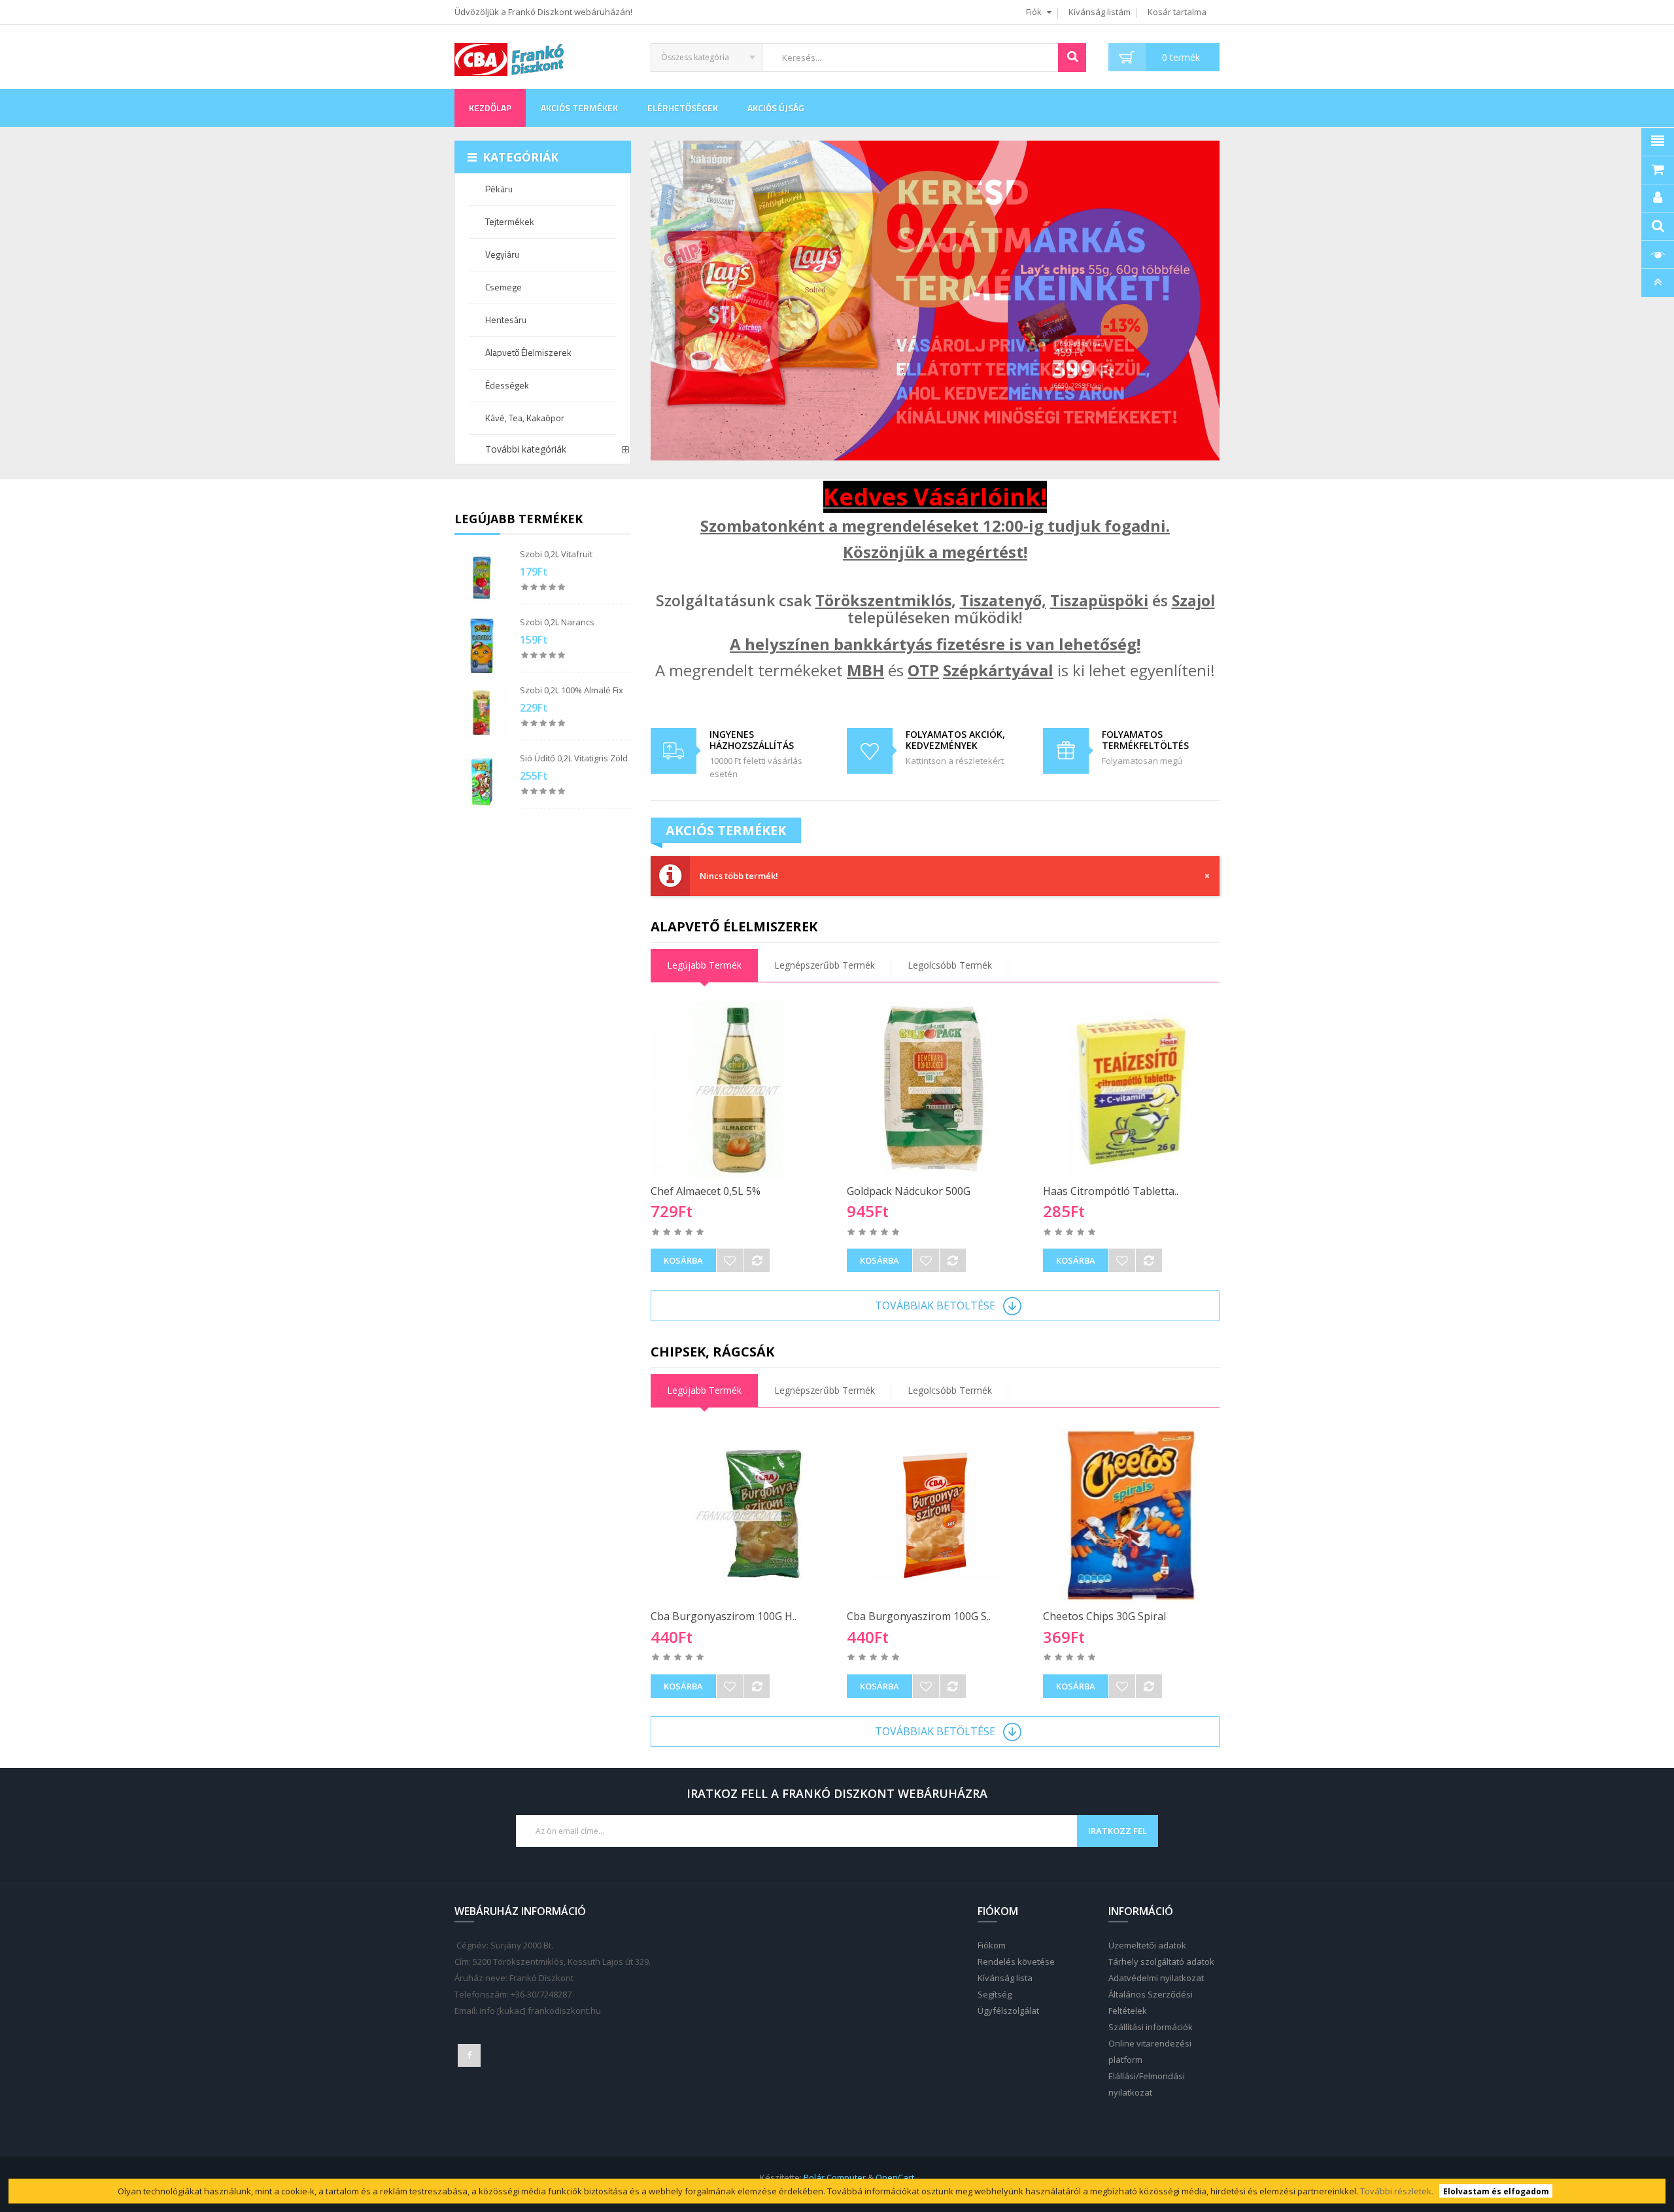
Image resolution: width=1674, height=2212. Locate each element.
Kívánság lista (1005, 1978)
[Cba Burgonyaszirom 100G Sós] (935, 1515)
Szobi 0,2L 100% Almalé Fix (572, 690)
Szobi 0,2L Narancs (557, 622)
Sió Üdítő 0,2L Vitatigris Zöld (574, 758)
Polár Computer (835, 2177)
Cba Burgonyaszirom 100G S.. (919, 1616)
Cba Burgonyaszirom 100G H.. (724, 1616)
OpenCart (895, 2177)
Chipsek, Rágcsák (712, 1352)
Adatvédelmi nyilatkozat (1156, 1978)
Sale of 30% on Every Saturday (870, 750)
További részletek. (1397, 2191)
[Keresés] (1072, 58)
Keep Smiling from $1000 (1066, 750)
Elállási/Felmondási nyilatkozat (1147, 2084)
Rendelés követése (1016, 1961)
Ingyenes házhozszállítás (752, 740)
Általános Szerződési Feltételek (1151, 2002)
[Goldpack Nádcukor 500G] (935, 1090)
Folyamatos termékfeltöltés (1145, 740)
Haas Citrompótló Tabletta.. (1111, 1191)
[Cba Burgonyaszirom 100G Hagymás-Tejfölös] (739, 1515)
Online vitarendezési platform (1150, 2051)
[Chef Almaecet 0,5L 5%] (739, 1090)
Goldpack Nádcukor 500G (909, 1191)
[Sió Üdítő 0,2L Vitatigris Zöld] (482, 782)
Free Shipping (674, 750)
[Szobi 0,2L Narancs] (482, 646)
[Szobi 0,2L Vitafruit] (482, 578)
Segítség (995, 1994)
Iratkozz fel (1118, 1831)
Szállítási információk (1151, 2027)
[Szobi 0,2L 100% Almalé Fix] (482, 714)
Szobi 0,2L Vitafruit (556, 554)
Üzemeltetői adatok (1147, 1945)
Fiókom (992, 1945)
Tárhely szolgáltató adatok (1161, 1961)
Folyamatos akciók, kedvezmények (955, 740)
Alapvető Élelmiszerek (734, 926)
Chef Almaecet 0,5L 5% (706, 1191)
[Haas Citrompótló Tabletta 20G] (1131, 1090)
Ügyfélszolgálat (1008, 2011)
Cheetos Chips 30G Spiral (1104, 1616)
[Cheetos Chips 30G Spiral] (1131, 1515)
